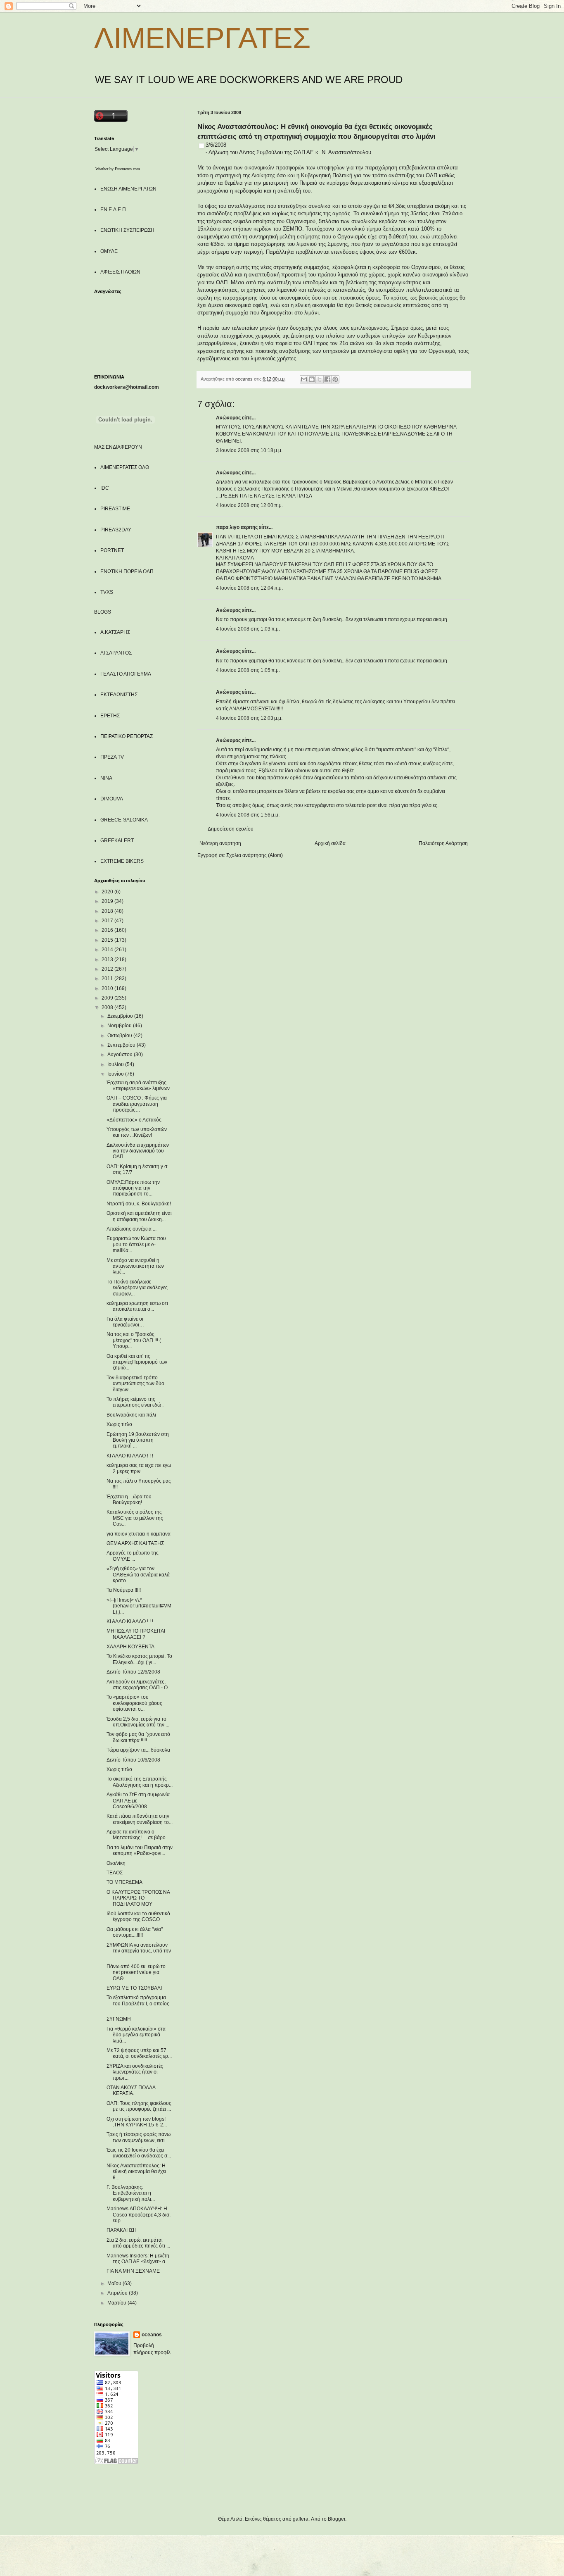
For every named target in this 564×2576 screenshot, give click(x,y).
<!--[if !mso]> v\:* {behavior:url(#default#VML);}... (139, 1606)
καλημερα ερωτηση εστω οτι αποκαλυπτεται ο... (137, 1306)
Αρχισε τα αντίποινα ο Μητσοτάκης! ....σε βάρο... (138, 1835)
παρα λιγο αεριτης (237, 527)
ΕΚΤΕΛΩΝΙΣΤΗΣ (119, 695)
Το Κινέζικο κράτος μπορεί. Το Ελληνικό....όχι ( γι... (139, 1659)
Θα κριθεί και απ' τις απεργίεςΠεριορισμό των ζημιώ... (137, 1362)
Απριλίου (118, 2293)
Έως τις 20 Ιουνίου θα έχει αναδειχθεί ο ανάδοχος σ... (139, 2153)
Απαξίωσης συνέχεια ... (132, 1229)
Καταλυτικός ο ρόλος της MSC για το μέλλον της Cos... (135, 1518)
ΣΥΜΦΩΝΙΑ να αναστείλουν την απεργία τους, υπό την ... (139, 1951)
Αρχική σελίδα (330, 843)
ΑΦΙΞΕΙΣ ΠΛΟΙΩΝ (120, 272)
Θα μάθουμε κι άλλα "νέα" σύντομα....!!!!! (135, 1932)
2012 (108, 969)
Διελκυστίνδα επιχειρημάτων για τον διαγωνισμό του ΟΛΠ (138, 1151)
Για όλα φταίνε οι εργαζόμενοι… (125, 1322)
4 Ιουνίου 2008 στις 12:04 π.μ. (249, 588)
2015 (108, 940)
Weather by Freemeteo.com (118, 169)
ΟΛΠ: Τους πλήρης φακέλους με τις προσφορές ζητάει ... (139, 2106)
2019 (108, 901)
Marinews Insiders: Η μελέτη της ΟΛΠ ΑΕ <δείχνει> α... (138, 2259)
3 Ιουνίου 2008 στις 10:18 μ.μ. (249, 450)
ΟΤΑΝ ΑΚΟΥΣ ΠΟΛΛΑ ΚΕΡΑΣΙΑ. (131, 2090)
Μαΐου (115, 2283)
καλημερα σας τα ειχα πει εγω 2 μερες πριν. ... (139, 1468)
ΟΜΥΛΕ (109, 251)
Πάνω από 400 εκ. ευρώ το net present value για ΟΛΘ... (136, 1972)
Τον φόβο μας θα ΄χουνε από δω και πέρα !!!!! (138, 1737)
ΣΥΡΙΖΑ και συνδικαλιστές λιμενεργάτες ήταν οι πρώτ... (135, 2072)
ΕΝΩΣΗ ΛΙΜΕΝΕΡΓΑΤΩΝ (128, 189)
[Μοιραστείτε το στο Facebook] (327, 379)
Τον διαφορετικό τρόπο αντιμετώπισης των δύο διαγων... (135, 1384)
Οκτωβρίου (120, 1036)
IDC (105, 488)
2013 (108, 959)
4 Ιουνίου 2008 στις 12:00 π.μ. (249, 505)
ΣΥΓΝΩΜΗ (119, 2019)
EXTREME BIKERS (122, 861)
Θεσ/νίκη (116, 1863)
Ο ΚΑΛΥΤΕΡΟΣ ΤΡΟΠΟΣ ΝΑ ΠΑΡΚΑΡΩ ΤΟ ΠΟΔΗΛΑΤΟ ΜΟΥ (138, 1898)
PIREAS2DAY (116, 530)
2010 (108, 988)
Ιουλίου (116, 1064)
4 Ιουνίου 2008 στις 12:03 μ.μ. (249, 718)
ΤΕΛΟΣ (115, 1873)
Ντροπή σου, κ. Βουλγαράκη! (139, 1204)
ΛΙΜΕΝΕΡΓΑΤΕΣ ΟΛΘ (125, 467)
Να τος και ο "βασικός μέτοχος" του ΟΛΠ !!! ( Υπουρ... (134, 1340)
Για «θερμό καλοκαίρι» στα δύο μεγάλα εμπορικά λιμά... (136, 2035)
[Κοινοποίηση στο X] (320, 379)
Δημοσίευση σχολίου (231, 829)
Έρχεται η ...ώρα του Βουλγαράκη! (129, 1500)
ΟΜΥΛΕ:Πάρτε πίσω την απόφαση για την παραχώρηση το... (133, 1188)
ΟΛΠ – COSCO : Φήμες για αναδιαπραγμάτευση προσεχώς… (137, 1104)
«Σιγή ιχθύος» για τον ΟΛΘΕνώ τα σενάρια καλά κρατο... (138, 1575)
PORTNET (112, 550)
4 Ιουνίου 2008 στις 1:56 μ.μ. (248, 815)
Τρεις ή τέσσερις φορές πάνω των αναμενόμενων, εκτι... (139, 2137)
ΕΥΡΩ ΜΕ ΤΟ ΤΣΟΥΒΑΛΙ (134, 1988)
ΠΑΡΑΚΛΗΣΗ (122, 2230)
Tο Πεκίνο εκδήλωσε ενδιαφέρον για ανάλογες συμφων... (137, 1288)
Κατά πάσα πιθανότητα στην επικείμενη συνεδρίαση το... (140, 1819)
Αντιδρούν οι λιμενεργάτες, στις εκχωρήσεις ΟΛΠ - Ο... (139, 1685)
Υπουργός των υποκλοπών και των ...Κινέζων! (137, 1132)
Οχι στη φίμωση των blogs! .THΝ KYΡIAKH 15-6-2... (137, 2122)
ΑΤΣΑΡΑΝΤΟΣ (116, 653)
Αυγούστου (121, 1055)
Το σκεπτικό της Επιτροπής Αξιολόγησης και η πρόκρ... (140, 1782)
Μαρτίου (117, 2303)
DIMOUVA (112, 799)
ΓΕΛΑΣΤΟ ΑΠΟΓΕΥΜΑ (126, 674)
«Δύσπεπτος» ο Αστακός (134, 1120)
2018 (108, 911)
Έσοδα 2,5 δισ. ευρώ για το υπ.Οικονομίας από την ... (138, 1722)
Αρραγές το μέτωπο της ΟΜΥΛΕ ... (133, 1556)
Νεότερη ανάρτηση (220, 843)
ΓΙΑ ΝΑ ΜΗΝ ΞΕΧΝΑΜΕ (133, 2271)
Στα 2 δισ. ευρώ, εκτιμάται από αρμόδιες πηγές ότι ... (138, 2243)
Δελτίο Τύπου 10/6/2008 (133, 1760)
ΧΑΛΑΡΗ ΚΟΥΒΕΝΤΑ (130, 1647)
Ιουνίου (116, 1074)
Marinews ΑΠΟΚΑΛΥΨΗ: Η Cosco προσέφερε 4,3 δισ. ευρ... (139, 2215)
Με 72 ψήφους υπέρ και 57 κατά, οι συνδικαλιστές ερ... (139, 2053)
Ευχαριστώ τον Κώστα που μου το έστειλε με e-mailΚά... (136, 1244)
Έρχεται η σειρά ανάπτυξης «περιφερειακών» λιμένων (138, 1086)
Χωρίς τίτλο (119, 1424)
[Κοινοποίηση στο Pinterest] (335, 379)
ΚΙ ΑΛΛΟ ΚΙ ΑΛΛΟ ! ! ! (130, 1456)
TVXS (107, 592)
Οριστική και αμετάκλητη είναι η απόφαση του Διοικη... (139, 1216)
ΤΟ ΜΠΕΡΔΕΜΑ (124, 1882)
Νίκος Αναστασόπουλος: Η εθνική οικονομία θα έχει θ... (136, 2172)
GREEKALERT (117, 840)
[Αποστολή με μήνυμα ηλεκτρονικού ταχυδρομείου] (304, 379)
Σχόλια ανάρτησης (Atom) (255, 855)
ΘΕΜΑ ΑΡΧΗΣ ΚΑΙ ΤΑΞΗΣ (135, 1543)
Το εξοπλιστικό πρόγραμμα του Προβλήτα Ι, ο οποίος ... (138, 2003)
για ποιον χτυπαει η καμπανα (139, 1534)
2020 (108, 892)
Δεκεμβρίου (121, 1016)
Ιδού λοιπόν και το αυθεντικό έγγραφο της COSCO (138, 1917)
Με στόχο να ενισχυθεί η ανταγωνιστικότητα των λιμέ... (135, 1266)
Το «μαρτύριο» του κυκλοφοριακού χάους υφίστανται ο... (134, 1703)
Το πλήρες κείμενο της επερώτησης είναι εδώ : (135, 1402)
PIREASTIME (115, 509)
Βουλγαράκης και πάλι (131, 1415)
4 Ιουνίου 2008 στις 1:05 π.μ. (248, 670)
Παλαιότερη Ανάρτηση (443, 843)
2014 (108, 950)
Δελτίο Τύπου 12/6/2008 (133, 1672)
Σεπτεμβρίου (122, 1045)
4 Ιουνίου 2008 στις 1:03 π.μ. (248, 629)
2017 (108, 921)
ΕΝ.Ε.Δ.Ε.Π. (114, 210)
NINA (106, 778)
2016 (108, 930)
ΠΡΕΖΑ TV (112, 757)
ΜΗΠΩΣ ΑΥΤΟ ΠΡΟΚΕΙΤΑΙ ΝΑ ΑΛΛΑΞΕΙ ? (136, 1634)
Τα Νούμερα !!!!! (124, 1590)
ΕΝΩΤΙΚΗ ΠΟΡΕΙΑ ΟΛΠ (127, 571)
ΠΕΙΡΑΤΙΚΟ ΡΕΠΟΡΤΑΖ (127, 736)
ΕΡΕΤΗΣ (110, 716)
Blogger (337, 2519)
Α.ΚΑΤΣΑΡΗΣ (115, 632)
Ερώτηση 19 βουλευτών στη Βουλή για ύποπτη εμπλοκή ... (138, 1440)
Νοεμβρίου (120, 1026)
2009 (108, 998)
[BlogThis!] (312, 379)
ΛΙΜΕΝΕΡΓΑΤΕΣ (202, 38)
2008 (108, 1007)
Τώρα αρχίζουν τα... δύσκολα (138, 1750)
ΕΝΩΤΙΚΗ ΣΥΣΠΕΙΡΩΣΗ (127, 230)
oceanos (152, 2335)
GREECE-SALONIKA (124, 820)
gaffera (301, 2519)
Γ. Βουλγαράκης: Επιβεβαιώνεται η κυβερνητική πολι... (131, 2193)
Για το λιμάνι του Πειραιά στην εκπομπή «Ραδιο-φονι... (140, 1850)
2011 (108, 978)
